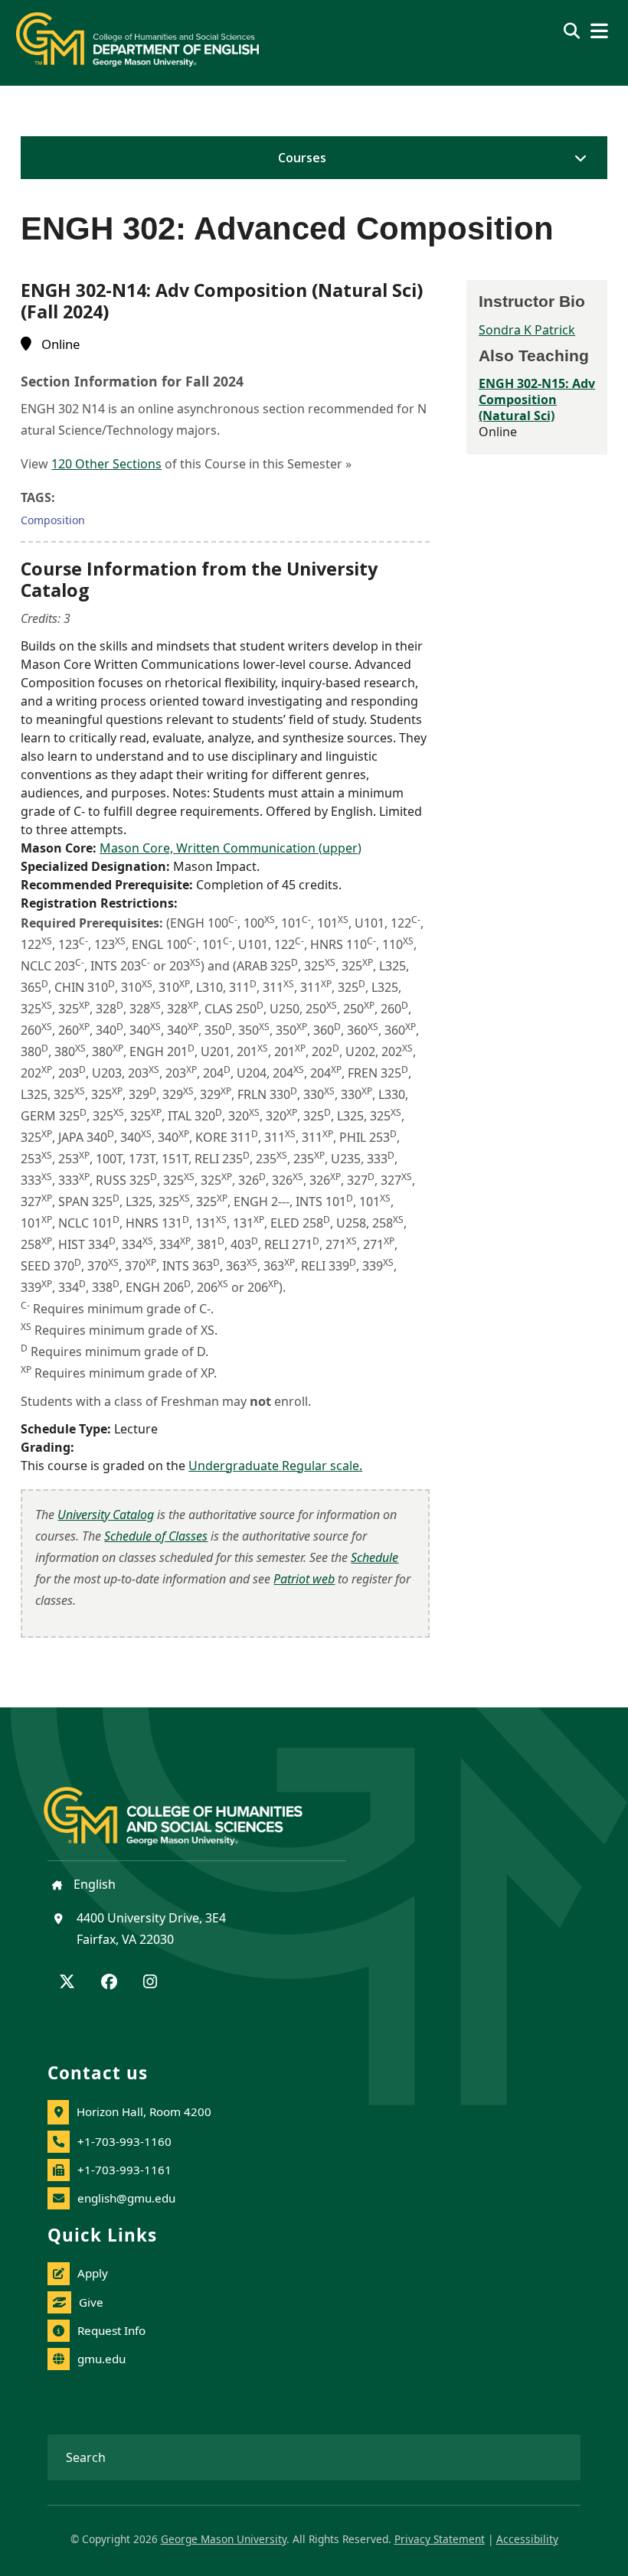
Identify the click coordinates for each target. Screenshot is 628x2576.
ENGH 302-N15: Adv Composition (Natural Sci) (537, 399)
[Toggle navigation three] (599, 31)
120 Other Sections (106, 464)
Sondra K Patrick (527, 330)
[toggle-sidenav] (577, 158)
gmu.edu (101, 2359)
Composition (53, 520)
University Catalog (106, 1515)
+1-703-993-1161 (124, 2170)
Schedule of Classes (156, 1536)
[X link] (67, 1983)
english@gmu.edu (126, 2198)
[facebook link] (109, 1983)
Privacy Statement (440, 2539)
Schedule (375, 1557)
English (93, 1884)
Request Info (111, 2330)
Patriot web (304, 1579)
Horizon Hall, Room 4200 (144, 2111)
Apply (93, 2273)
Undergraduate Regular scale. (275, 1466)
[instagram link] (150, 1983)
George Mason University (224, 2539)
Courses (302, 158)
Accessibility (527, 2539)
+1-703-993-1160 (124, 2141)
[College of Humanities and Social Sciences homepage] (188, 1808)
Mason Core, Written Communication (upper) (231, 848)
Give (91, 2302)
